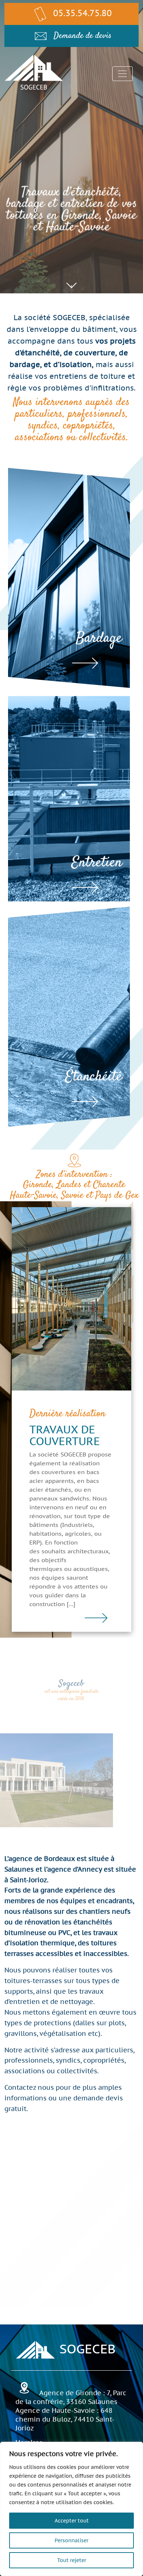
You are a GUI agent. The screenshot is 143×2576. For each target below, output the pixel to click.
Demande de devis (82, 36)
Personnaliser (71, 2540)
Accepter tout (72, 2521)
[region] (71, 2509)
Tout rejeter (72, 2560)
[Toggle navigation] (122, 74)
